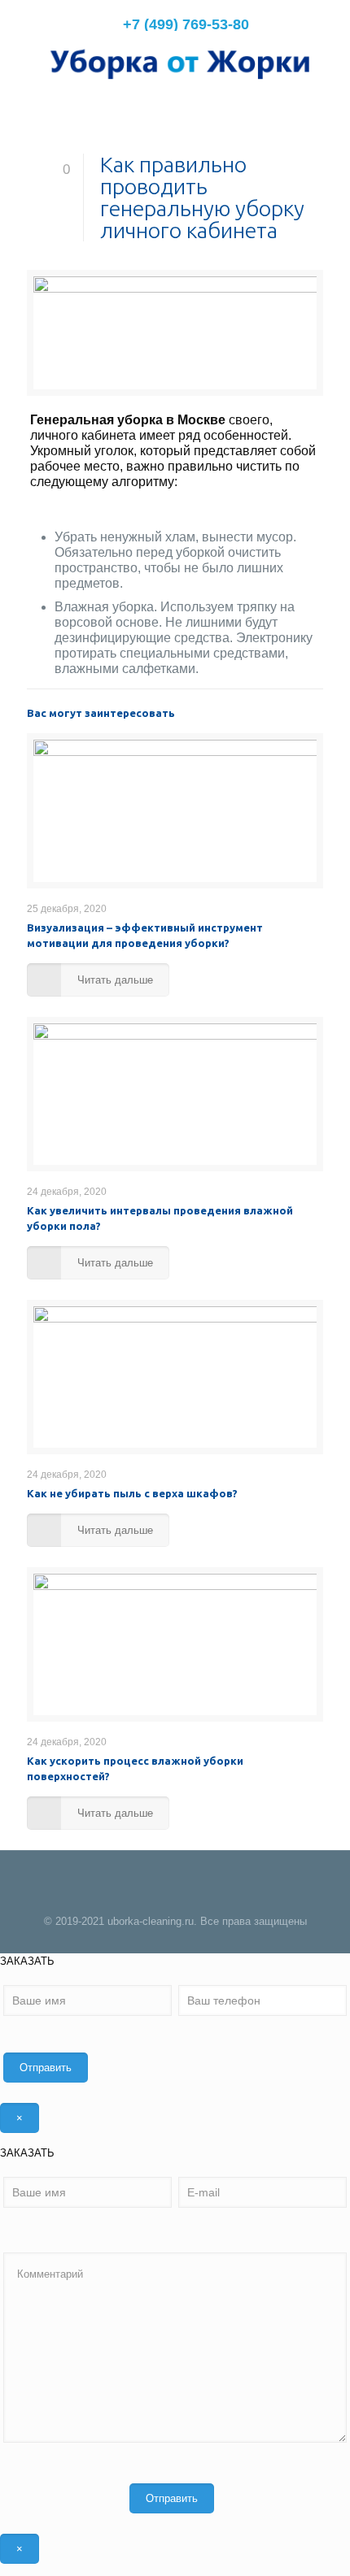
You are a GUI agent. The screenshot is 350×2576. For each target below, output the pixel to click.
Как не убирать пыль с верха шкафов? (132, 1493)
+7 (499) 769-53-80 (186, 24)
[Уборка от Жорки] (175, 63)
